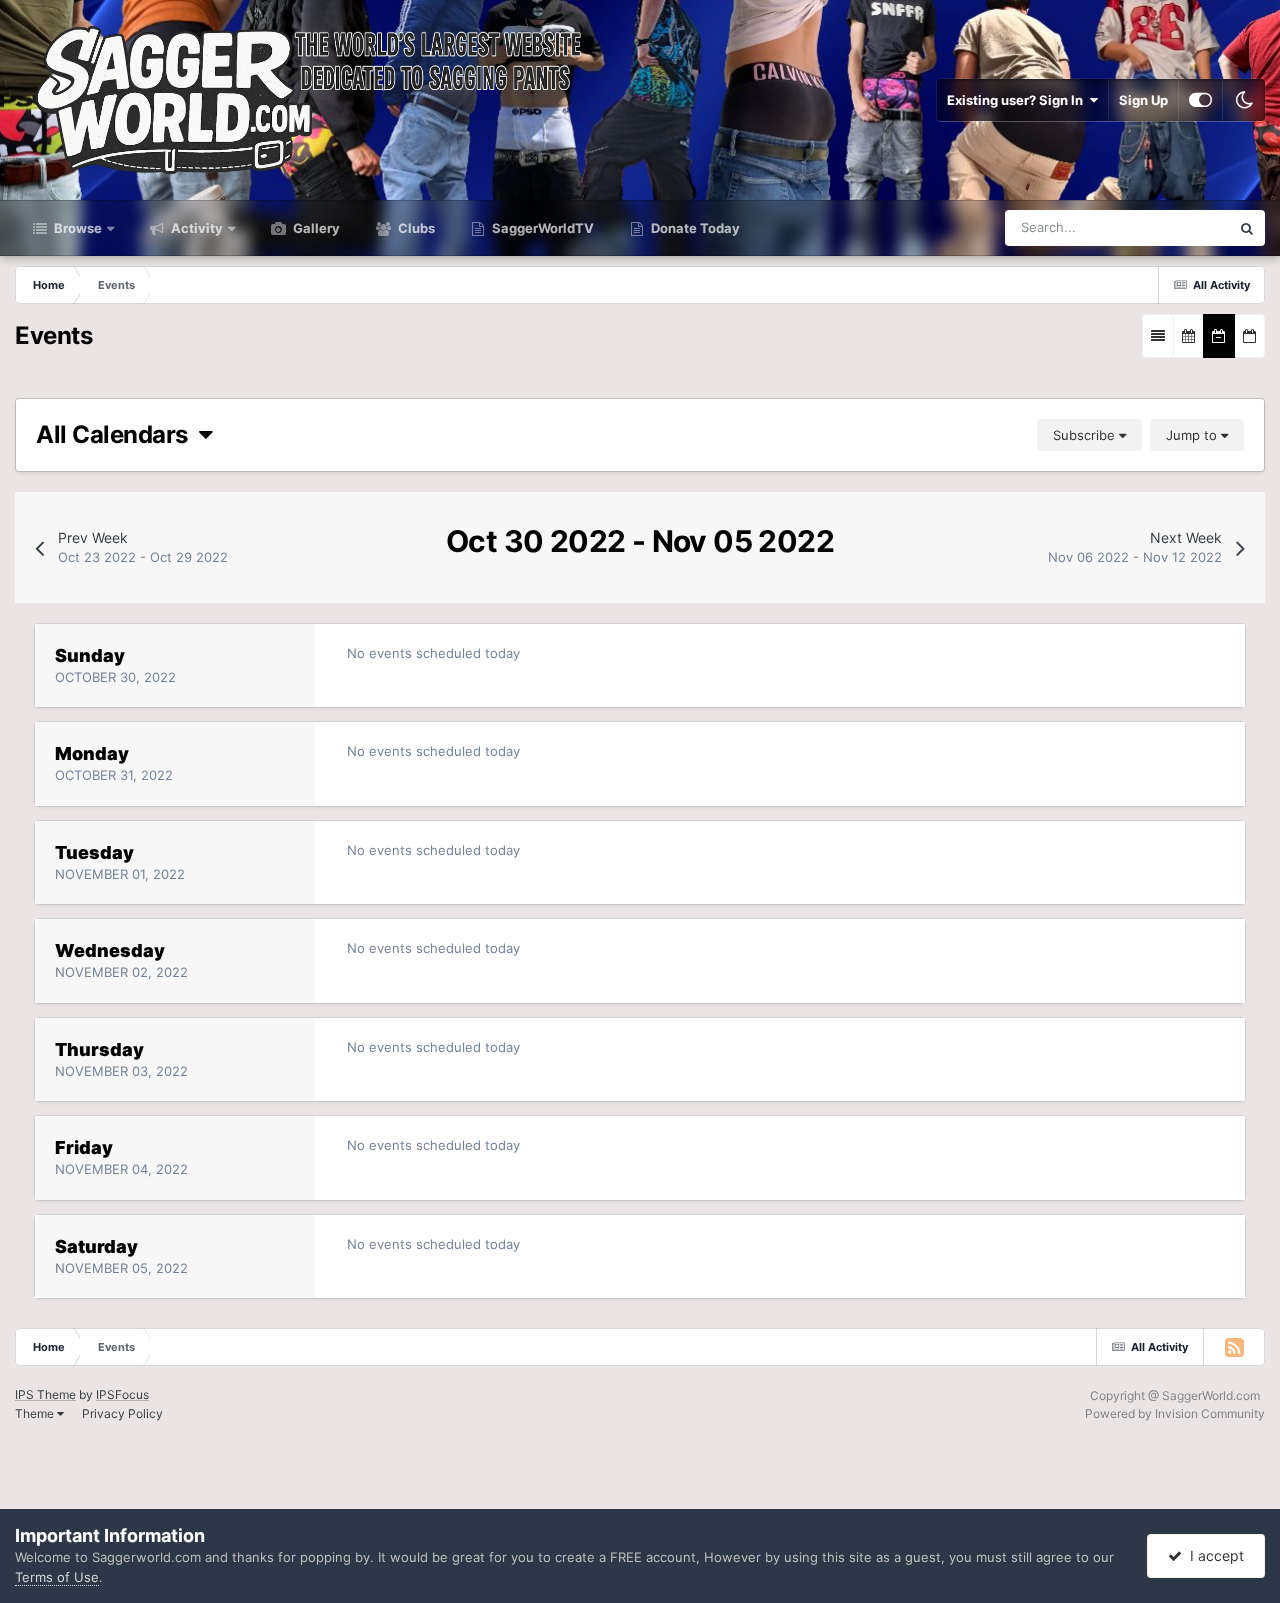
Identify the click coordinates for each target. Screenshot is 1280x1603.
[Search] (1247, 228)
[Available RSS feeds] (1234, 1347)
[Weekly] (1219, 336)
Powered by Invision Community (1175, 1413)
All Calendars (117, 434)
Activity (195, 228)
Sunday (90, 655)
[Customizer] (1200, 100)
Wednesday (110, 950)
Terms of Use (57, 1577)
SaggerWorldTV (541, 228)
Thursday (99, 1049)
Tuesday (94, 852)
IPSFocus (122, 1394)
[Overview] (1158, 336)
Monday (92, 753)
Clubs (415, 228)
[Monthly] (1188, 336)
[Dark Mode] (1244, 100)
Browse (76, 228)
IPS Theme (45, 1394)
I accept (1213, 1555)
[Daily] (1249, 336)
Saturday (96, 1246)
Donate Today (694, 228)
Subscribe (1086, 435)
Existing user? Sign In (1018, 100)
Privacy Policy (122, 1413)
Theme (36, 1413)
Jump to (1193, 435)
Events (1183, 227)
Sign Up (1143, 100)
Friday (84, 1147)
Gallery (315, 228)
